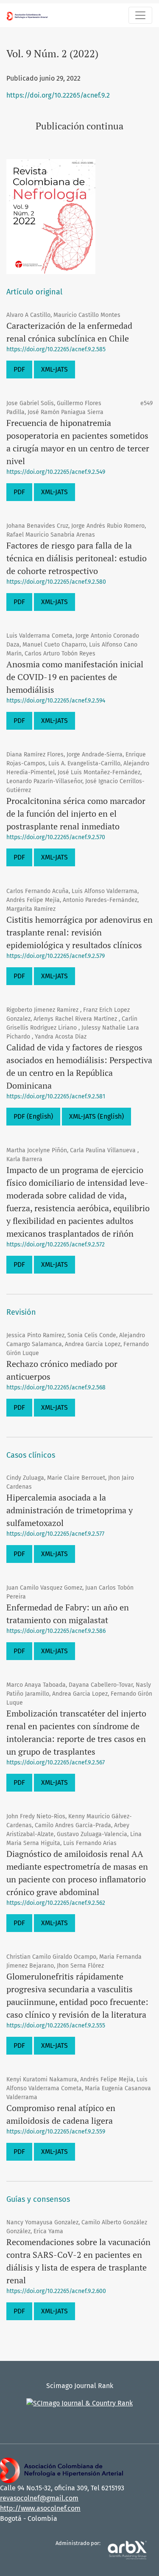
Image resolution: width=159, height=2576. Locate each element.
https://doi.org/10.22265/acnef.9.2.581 (56, 1096)
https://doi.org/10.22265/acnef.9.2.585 (56, 349)
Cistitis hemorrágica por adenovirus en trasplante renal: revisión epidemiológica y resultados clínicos (79, 932)
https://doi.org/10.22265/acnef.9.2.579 (56, 956)
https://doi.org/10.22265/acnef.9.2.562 (56, 1903)
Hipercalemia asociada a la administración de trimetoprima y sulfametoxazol (70, 1510)
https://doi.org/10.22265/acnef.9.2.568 (56, 1387)
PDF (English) (33, 1116)
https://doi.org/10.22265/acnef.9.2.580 (56, 582)
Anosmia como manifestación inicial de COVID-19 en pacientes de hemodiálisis (75, 677)
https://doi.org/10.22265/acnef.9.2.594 (56, 701)
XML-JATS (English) (96, 1116)
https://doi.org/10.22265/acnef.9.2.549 (56, 472)
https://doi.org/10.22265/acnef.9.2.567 (56, 1763)
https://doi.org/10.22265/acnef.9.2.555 (56, 2026)
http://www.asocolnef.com (40, 2508)
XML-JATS (54, 369)
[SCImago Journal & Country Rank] (79, 2403)
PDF (19, 369)
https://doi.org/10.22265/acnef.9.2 (58, 95)
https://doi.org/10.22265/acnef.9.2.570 (56, 837)
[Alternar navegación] (140, 15)
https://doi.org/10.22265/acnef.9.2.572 (56, 1245)
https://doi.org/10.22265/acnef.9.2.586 (56, 1631)
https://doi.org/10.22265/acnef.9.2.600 (56, 2291)
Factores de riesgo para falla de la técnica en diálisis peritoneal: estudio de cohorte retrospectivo (77, 558)
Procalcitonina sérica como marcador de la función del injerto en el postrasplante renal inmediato (76, 813)
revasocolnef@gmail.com (39, 2498)
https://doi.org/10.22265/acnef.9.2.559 (56, 2132)
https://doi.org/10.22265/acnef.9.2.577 (55, 1534)
